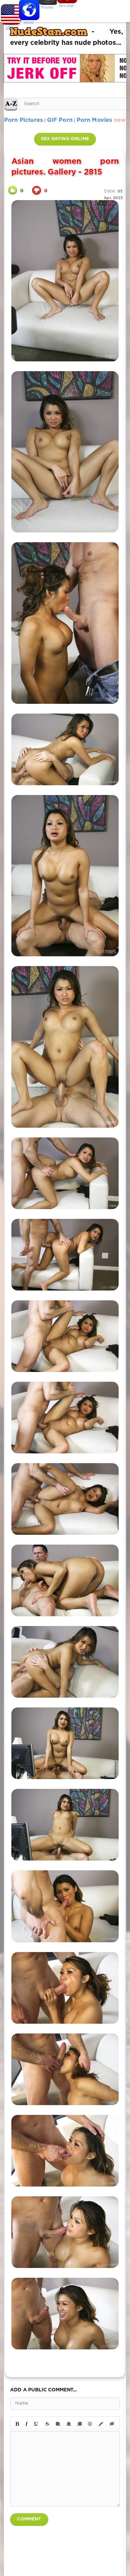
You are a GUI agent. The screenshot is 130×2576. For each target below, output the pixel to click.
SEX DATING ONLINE (65, 139)
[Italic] (27, 2424)
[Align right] (80, 2424)
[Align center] (69, 2424)
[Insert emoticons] (90, 2424)
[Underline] (36, 2424)
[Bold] (17, 2424)
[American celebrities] (9, 13)
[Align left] (58, 2424)
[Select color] (101, 2424)
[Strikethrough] (47, 2424)
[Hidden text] (112, 2424)
